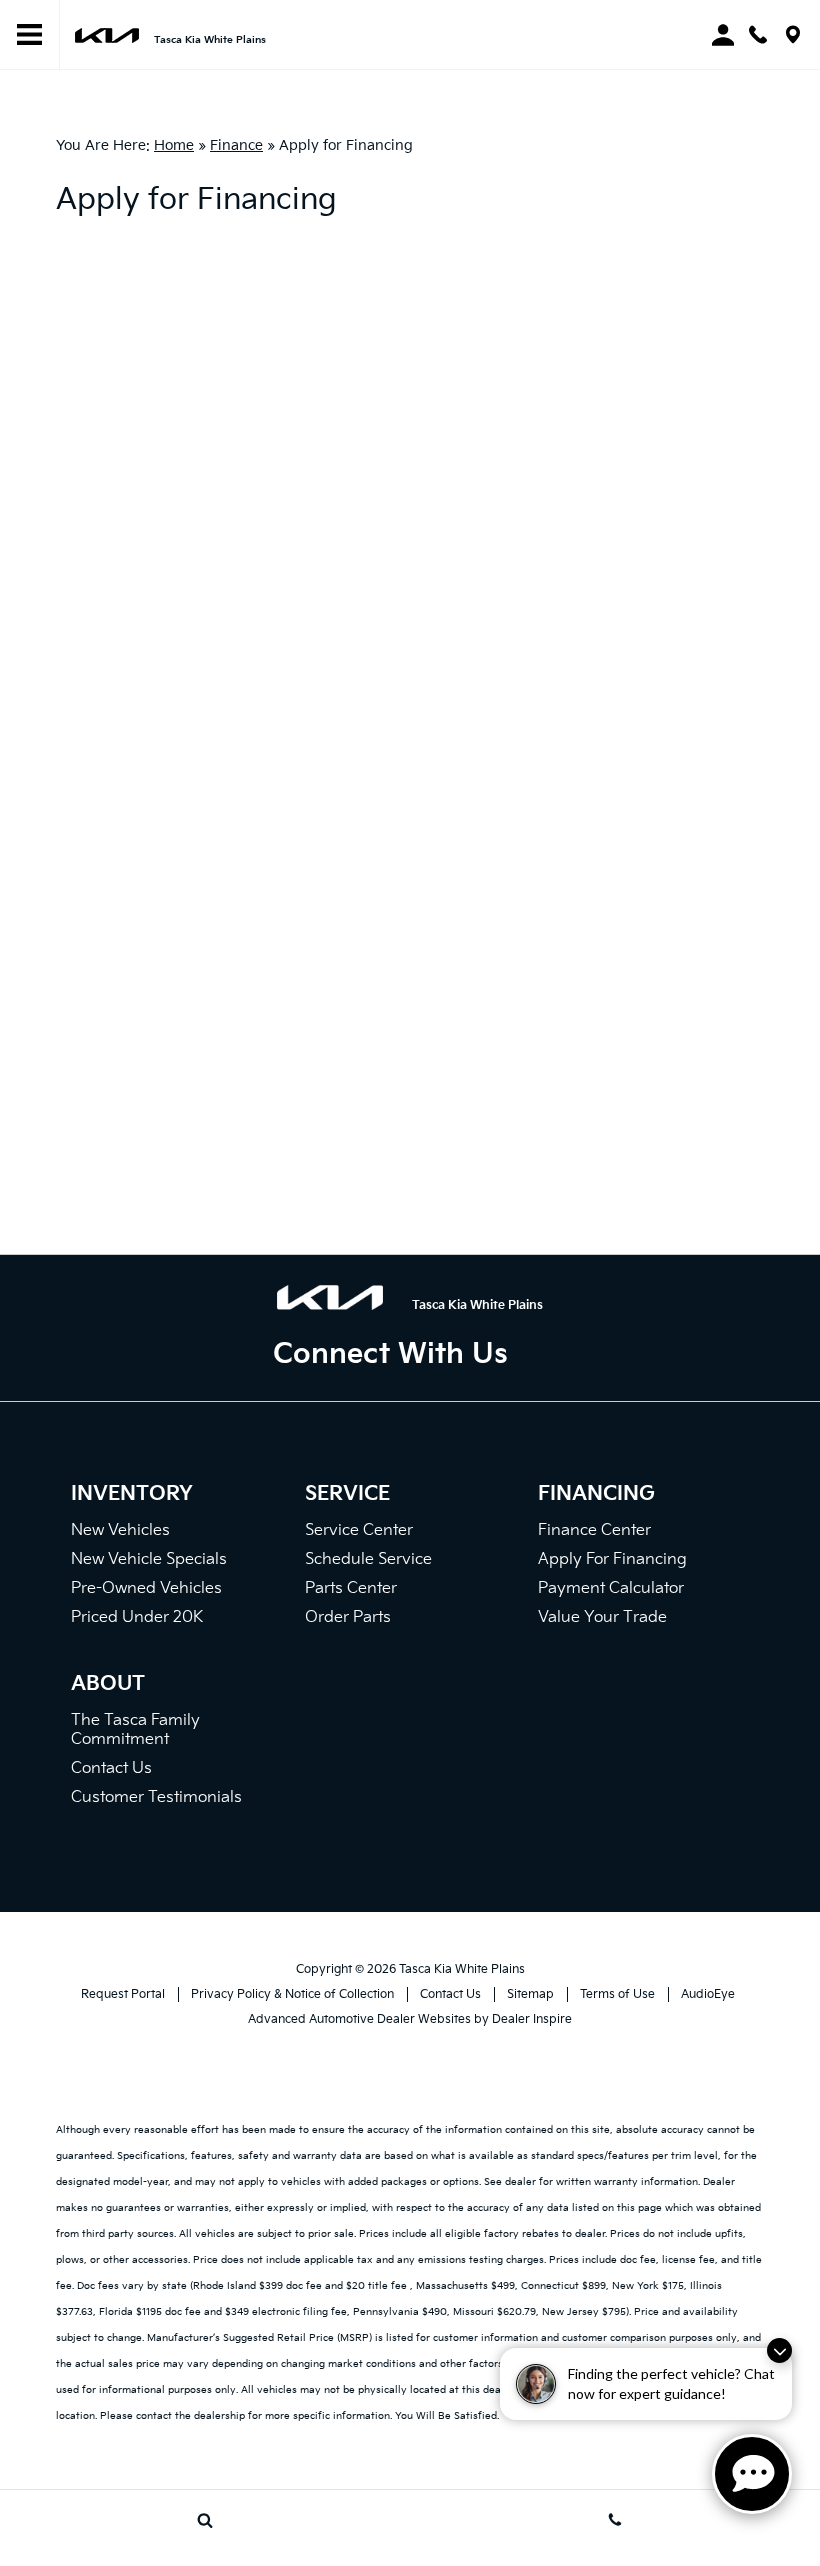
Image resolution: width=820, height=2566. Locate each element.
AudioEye (708, 1994)
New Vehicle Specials (149, 1559)
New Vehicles (120, 1530)
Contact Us (111, 1768)
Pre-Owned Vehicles (146, 1588)
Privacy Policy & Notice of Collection (292, 1994)
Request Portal (123, 1994)
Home (174, 145)
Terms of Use (617, 1994)
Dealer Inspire (532, 2019)
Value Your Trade (602, 1617)
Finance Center (594, 1530)
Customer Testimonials (156, 1797)
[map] (793, 34)
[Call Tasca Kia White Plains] (758, 34)
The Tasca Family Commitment (135, 1730)
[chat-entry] (752, 2474)
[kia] (107, 34)
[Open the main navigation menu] (30, 35)
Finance (236, 145)
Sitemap (530, 1994)
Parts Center (351, 1588)
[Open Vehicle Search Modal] (205, 2520)
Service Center (359, 1530)
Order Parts (348, 1617)
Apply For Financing (612, 1559)
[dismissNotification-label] (779, 2350)
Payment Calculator (611, 1588)
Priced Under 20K (137, 1617)
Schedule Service (368, 1559)
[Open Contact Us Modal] (615, 2520)
